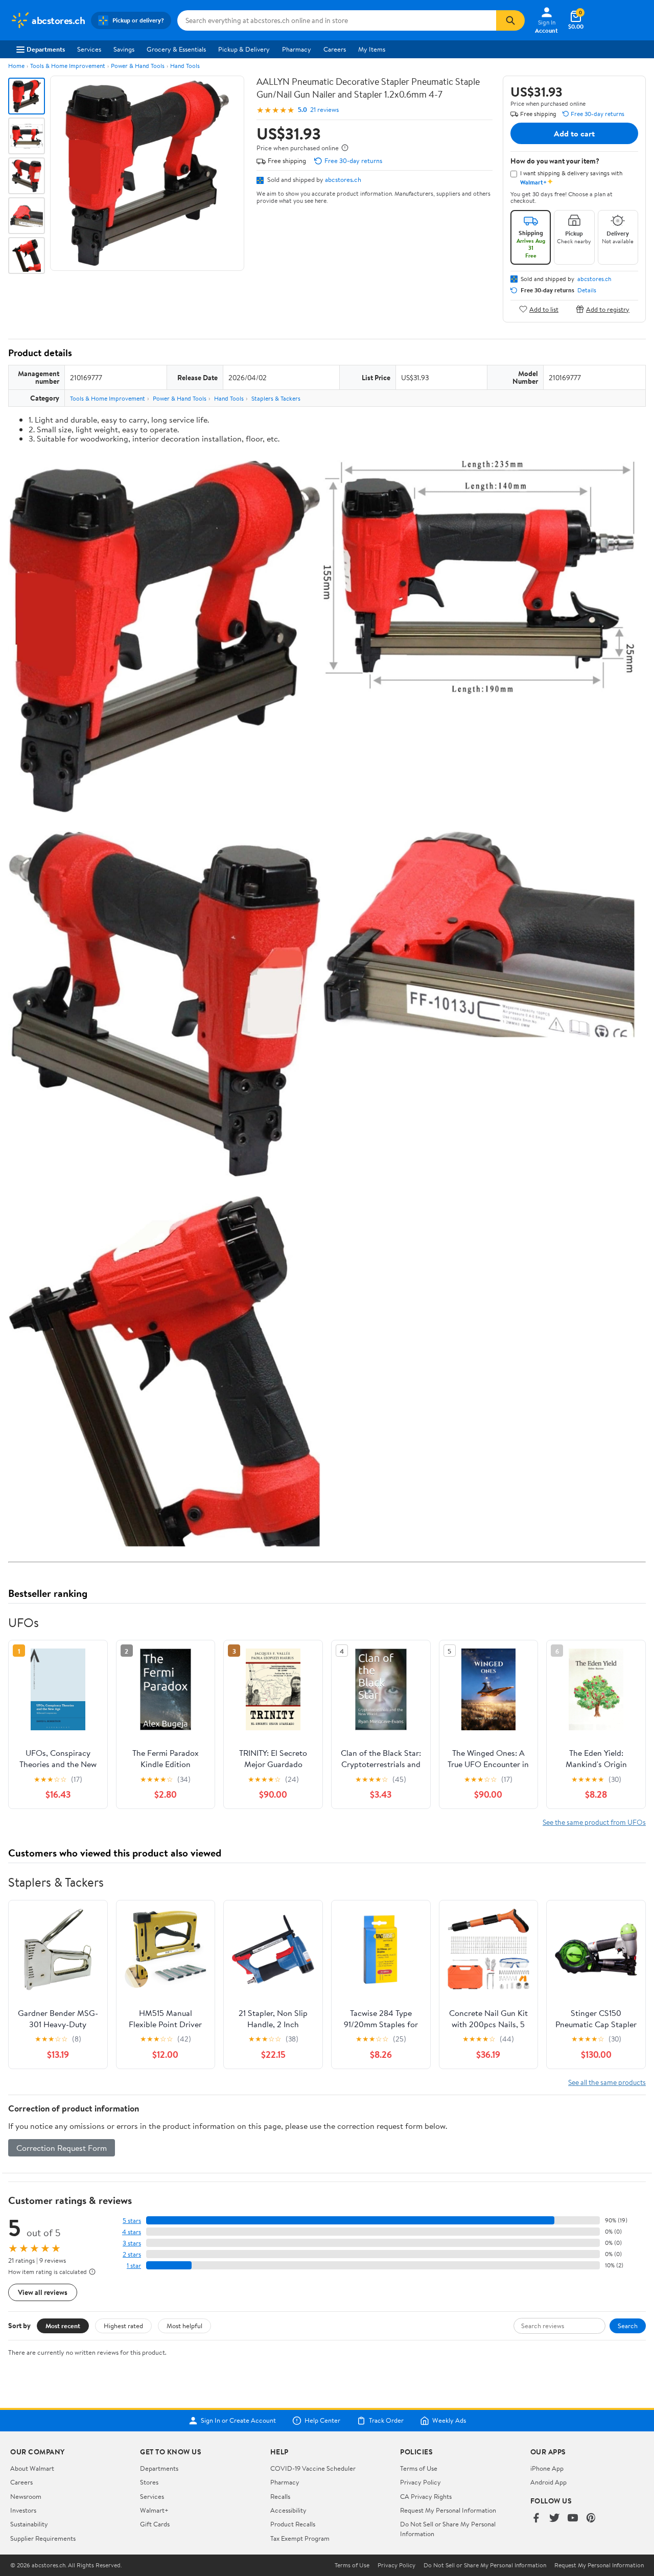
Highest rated (123, 2326)
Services (89, 49)
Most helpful (184, 2326)
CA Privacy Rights (426, 2496)
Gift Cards (155, 2524)
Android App (548, 2482)
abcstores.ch (343, 179)
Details (587, 290)
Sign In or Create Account (238, 2421)
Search (628, 2326)
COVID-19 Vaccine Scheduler (313, 2468)
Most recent (63, 2326)
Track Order (386, 2421)
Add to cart (574, 133)
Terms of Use (419, 2468)
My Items (372, 49)
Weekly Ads (449, 2421)
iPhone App (547, 2468)
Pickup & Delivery (244, 49)
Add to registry (608, 309)
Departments (46, 49)
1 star (134, 2266)
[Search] (510, 20)
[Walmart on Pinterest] (591, 2519)
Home (16, 66)
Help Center (322, 2421)
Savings (124, 49)
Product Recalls (293, 2524)
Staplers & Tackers (276, 398)
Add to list (544, 309)
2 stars (132, 2254)
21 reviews (324, 110)
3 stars (132, 2243)
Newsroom (26, 2496)
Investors (23, 2510)
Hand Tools (185, 66)
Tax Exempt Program (300, 2538)
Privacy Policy (421, 2482)
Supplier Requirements (43, 2538)
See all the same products (607, 2082)
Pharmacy (297, 49)
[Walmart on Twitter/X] (554, 2519)
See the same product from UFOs (594, 1822)
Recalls (280, 2496)
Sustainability (29, 2524)
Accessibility (288, 2510)
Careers (335, 49)
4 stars (132, 2232)
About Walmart (32, 2468)
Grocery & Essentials (176, 49)
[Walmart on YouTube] (573, 2519)
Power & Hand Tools (138, 66)
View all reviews (43, 2292)
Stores (149, 2482)
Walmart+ (154, 2510)
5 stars (132, 2221)
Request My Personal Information (448, 2510)
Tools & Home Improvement (68, 66)
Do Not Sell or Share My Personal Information (485, 2565)
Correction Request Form (62, 2148)
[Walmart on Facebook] (536, 2519)
